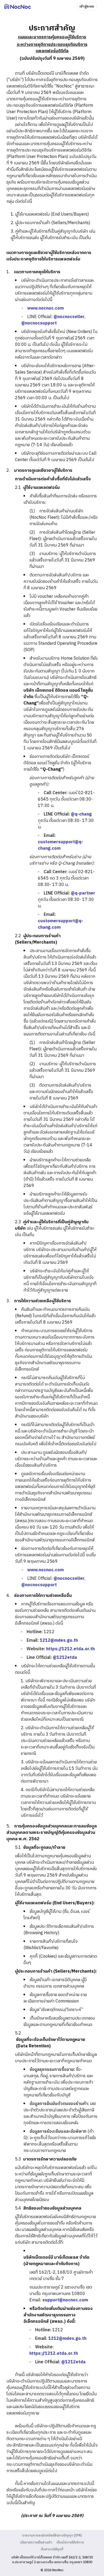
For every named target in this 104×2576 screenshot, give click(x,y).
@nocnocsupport (39, 323)
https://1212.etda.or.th (70, 1649)
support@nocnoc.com (65, 2300)
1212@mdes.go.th (59, 1641)
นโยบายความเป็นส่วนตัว (36, 2543)
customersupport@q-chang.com (61, 845)
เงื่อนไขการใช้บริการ (70, 2543)
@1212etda (65, 1658)
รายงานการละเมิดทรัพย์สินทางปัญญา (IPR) (52, 2536)
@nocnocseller (69, 317)
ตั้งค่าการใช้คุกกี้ (52, 2550)
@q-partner (83, 893)
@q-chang (81, 814)
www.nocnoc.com (45, 308)
